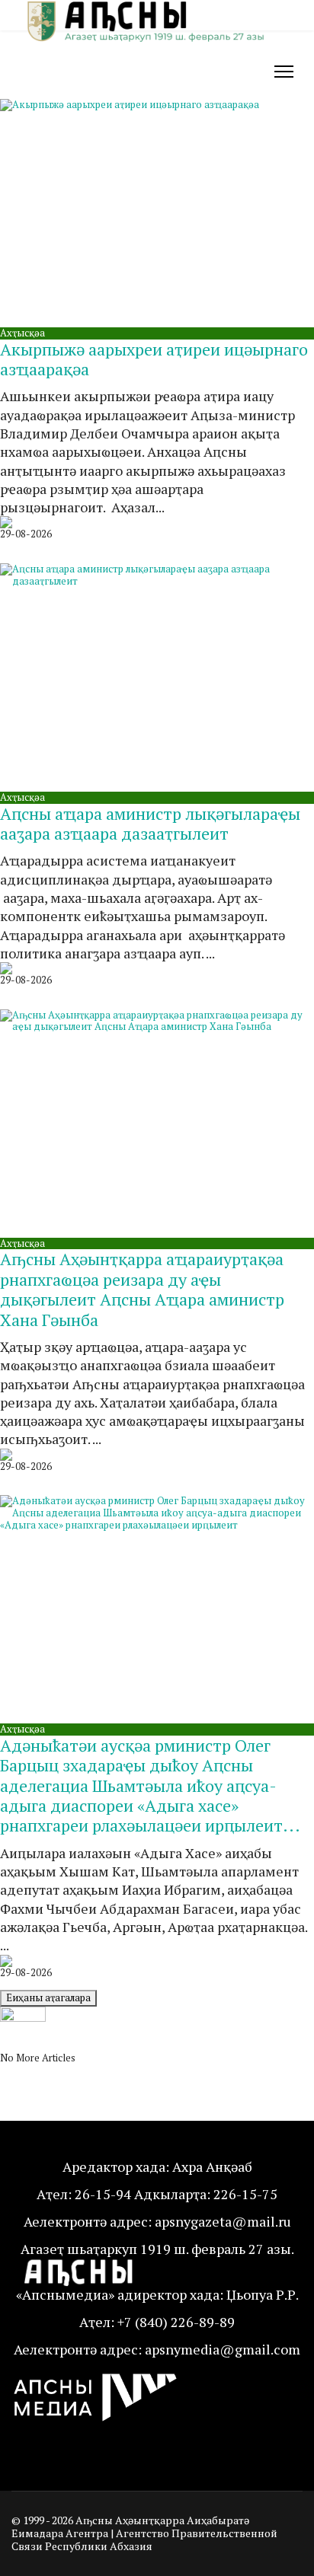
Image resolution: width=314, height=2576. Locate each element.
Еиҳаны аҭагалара (48, 1997)
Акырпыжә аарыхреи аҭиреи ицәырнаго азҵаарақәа (154, 359)
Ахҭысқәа (22, 333)
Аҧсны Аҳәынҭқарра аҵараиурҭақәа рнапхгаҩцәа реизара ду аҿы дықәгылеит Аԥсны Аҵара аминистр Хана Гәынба (142, 1289)
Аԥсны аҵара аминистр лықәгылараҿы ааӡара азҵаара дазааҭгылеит (150, 823)
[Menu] (284, 72)
